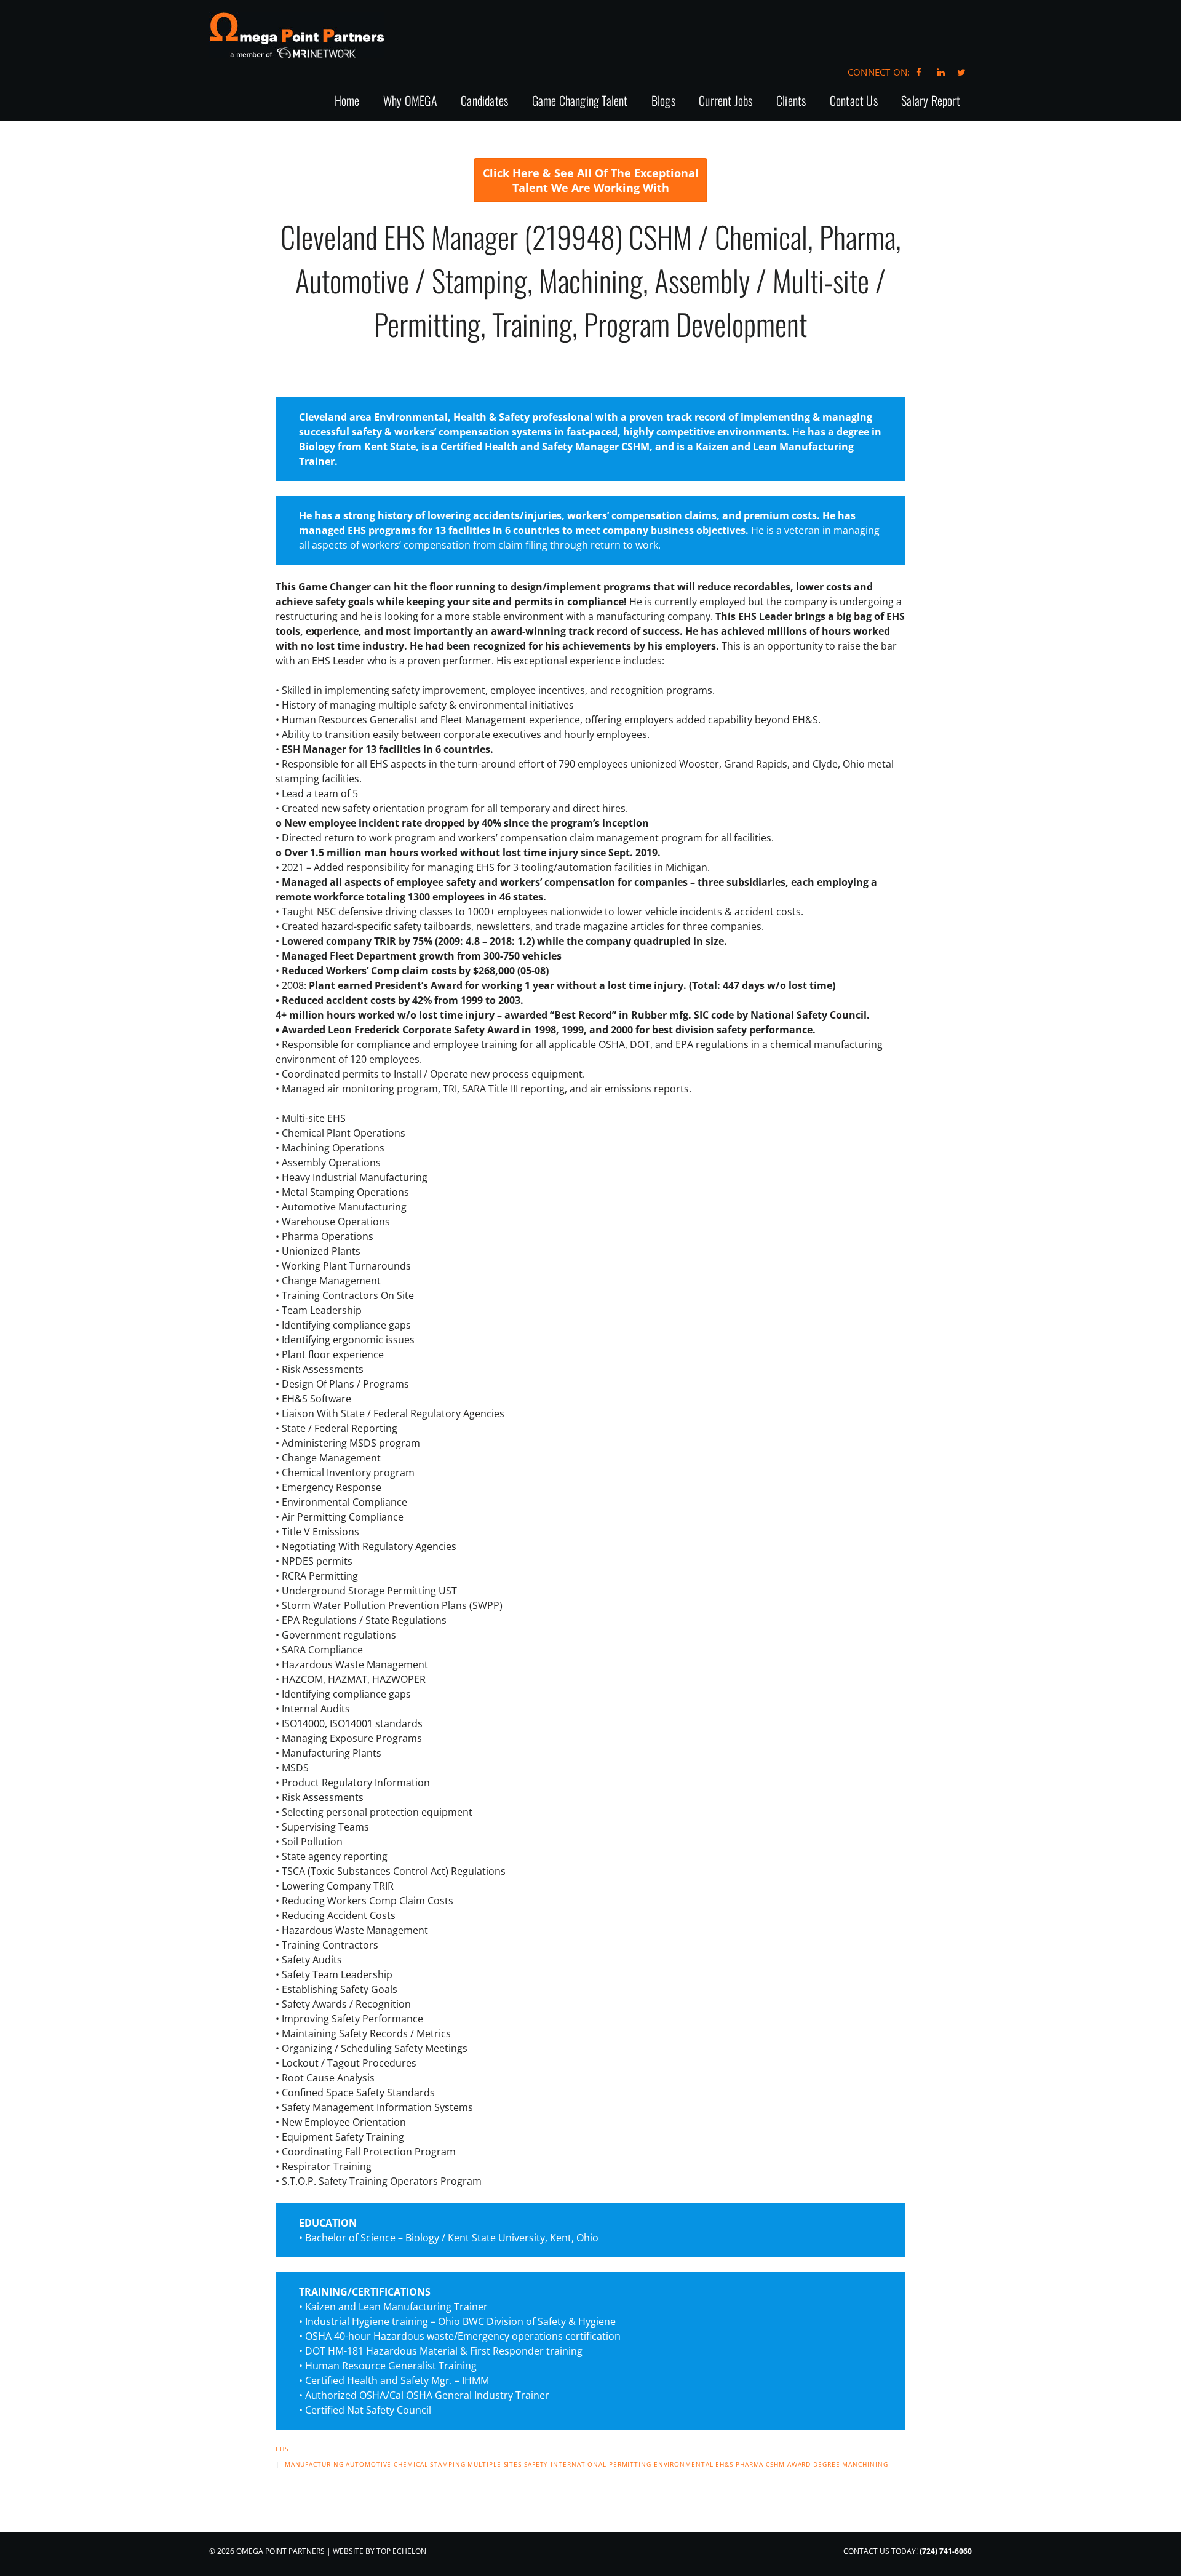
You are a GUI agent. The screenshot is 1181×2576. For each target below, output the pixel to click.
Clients (791, 101)
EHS (282, 2449)
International (579, 2464)
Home (347, 101)
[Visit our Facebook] (919, 72)
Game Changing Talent (580, 101)
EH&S (724, 2464)
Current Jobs (726, 101)
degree (826, 2464)
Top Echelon (401, 2551)
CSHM (775, 2464)
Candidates (484, 101)
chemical (411, 2464)
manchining (865, 2464)
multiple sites (495, 2464)
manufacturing (314, 2464)
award (799, 2464)
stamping (447, 2464)
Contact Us (854, 101)
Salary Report (931, 101)
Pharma (750, 2464)
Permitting (630, 2464)
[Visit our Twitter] (961, 72)
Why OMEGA (410, 101)
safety (536, 2464)
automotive (368, 2464)
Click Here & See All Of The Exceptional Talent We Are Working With (591, 180)
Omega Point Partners (297, 35)
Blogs (663, 101)
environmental (684, 2464)
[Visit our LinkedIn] (939, 72)
